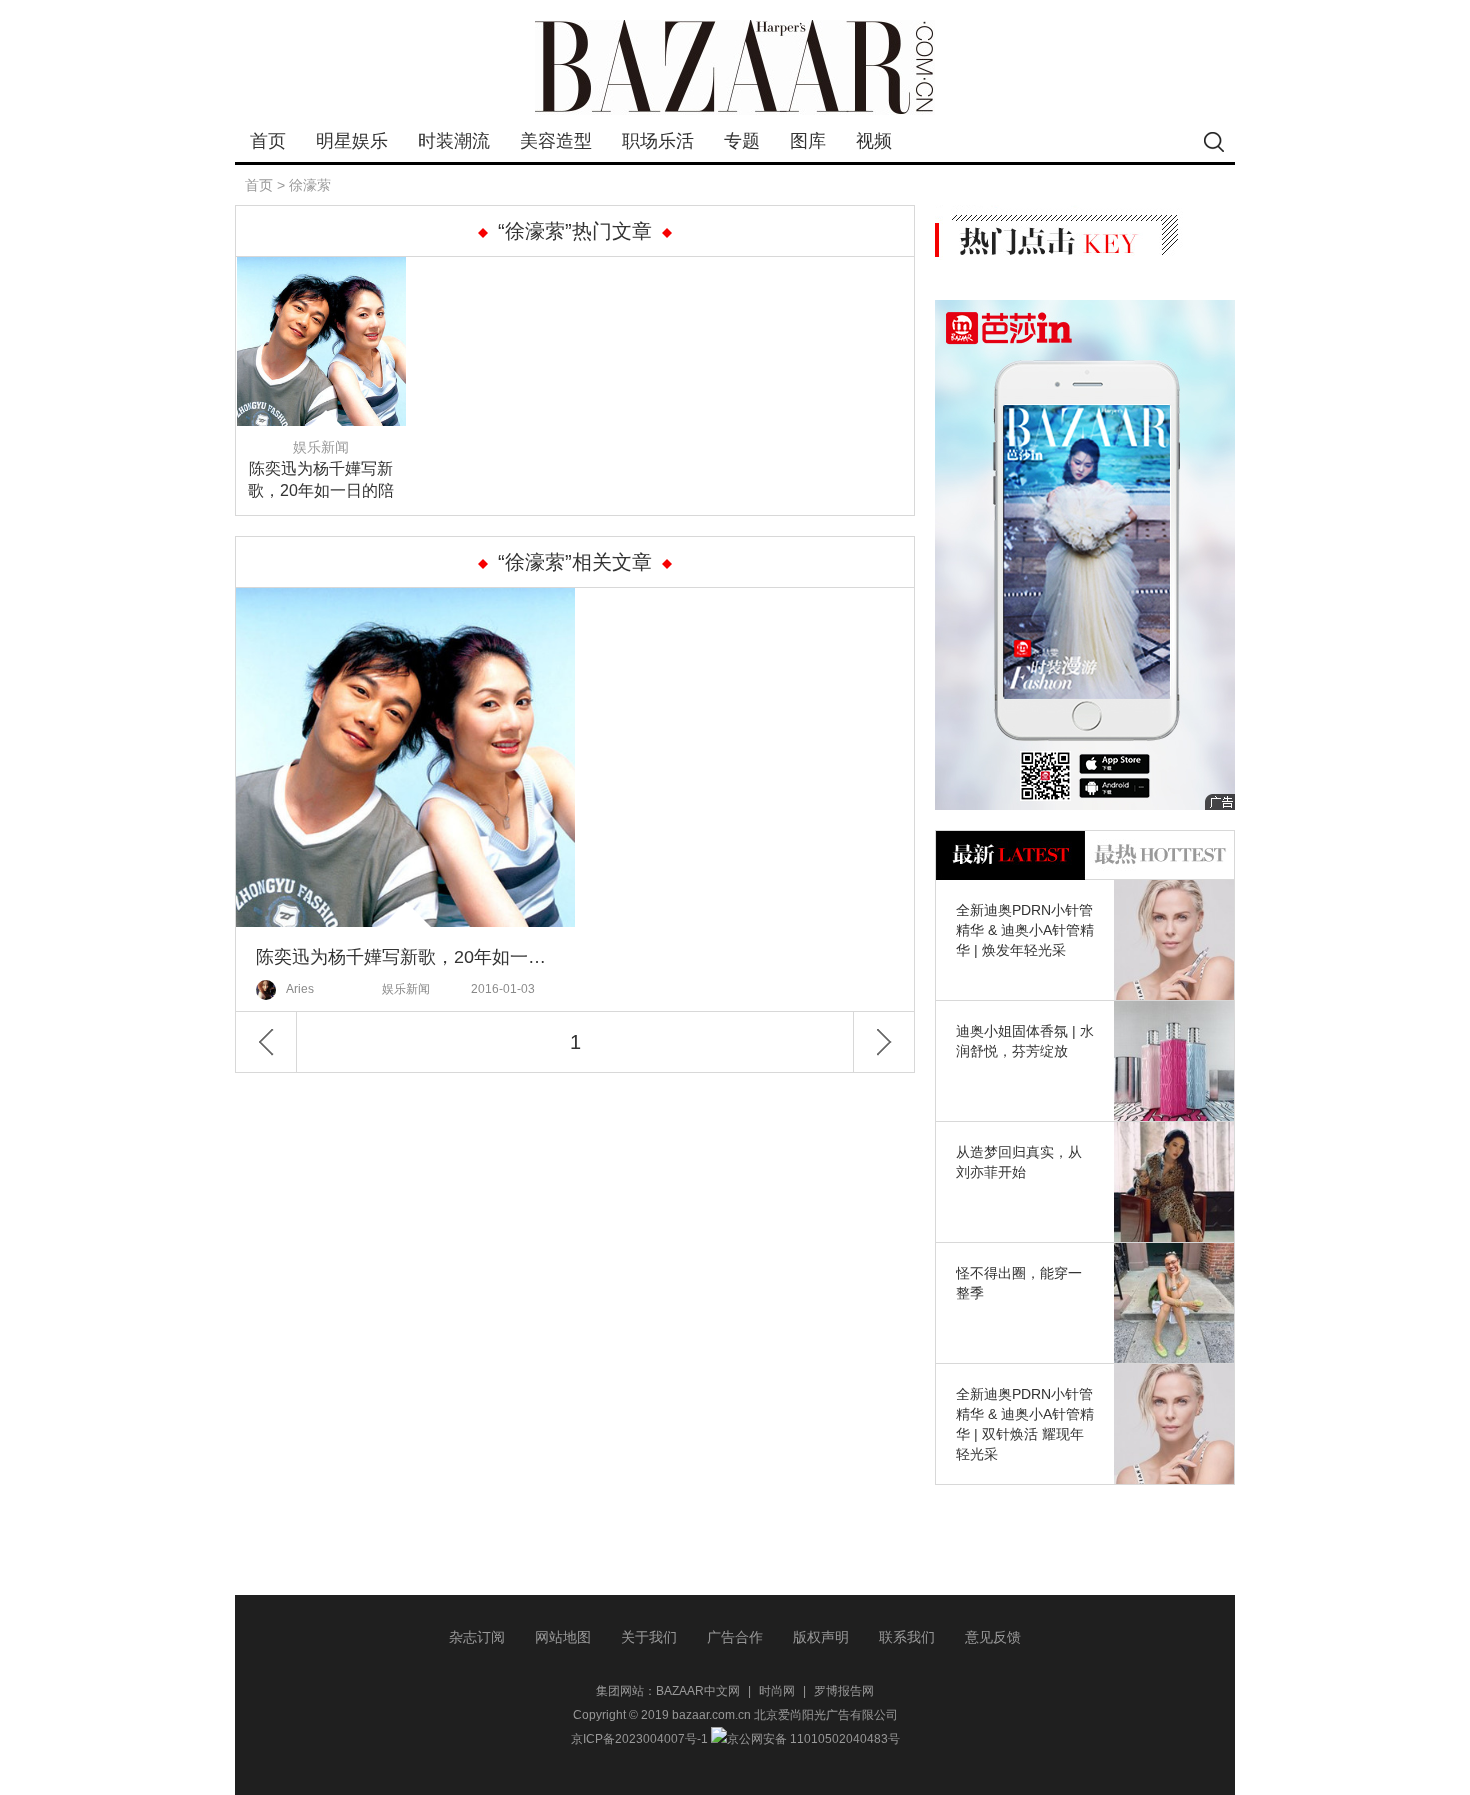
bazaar (735, 67)
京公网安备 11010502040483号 (813, 1739)
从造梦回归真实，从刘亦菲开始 (1019, 1162)
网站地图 (563, 1637)
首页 (268, 141)
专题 (742, 141)
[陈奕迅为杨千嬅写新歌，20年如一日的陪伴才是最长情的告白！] (321, 269)
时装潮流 (454, 141)
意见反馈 (993, 1637)
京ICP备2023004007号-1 (639, 1739)
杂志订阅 (477, 1637)
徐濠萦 (310, 185)
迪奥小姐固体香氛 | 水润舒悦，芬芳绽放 (1025, 1041)
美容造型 (556, 141)
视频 (874, 141)
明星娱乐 (352, 141)
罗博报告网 (844, 1691)
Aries (300, 989)
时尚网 (777, 1691)
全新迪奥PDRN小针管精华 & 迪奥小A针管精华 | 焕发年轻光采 (1025, 930)
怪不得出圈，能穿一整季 (1019, 1283)
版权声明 (821, 1637)
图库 (808, 141)
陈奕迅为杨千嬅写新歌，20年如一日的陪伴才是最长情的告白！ (321, 481)
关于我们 (649, 1637)
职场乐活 (658, 141)
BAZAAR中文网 (698, 1691)
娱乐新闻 (321, 447)
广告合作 (735, 1637)
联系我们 (907, 1637)
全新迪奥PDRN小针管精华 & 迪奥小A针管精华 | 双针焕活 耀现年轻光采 (1025, 1424)
